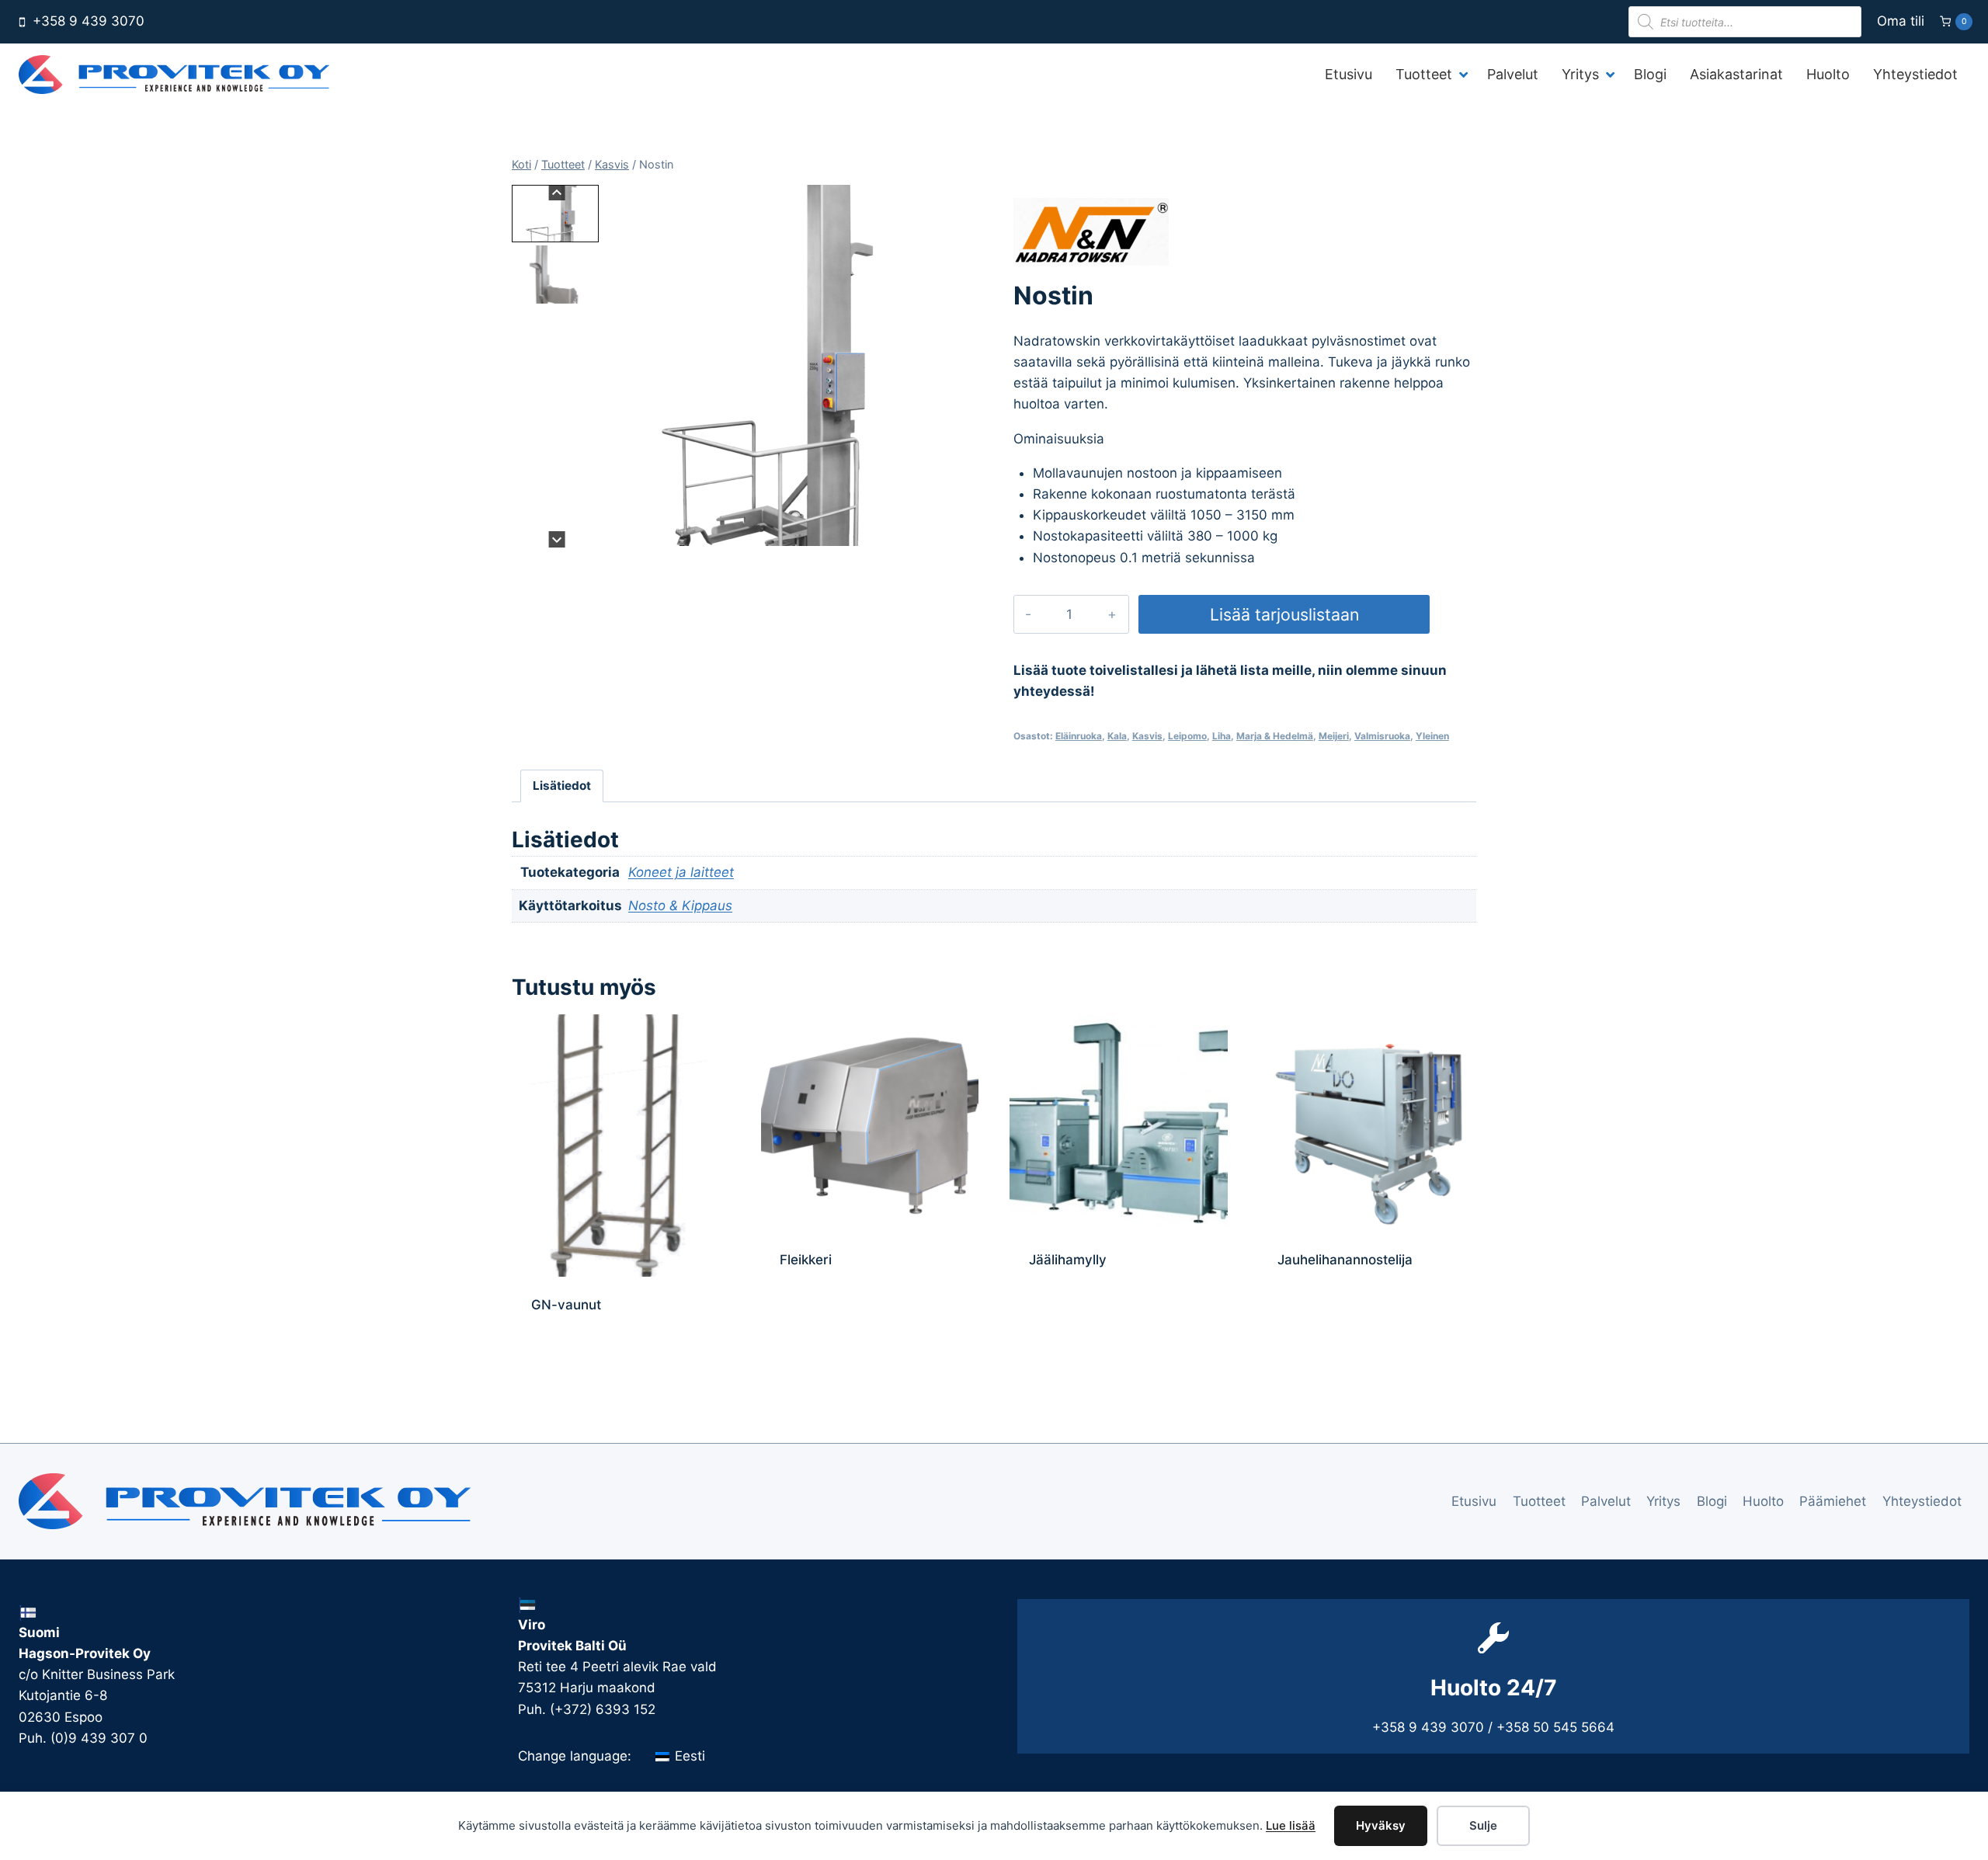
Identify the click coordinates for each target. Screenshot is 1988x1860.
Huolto (1763, 1501)
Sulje (1483, 1825)
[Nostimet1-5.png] (784, 365)
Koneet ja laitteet (681, 872)
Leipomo (1187, 736)
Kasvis (1147, 736)
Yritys (1663, 1501)
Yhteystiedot (1922, 1501)
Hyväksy (1381, 1825)
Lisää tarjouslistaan (1284, 614)
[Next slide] (557, 539)
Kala (1117, 736)
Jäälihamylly (1068, 1260)
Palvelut (1606, 1501)
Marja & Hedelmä (1275, 736)
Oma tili (1901, 21)
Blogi (1712, 1501)
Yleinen (1432, 736)
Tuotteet (1539, 1501)
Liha (1222, 736)
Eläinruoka (1079, 736)
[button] (555, 214)
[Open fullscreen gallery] (950, 532)
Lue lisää (1291, 1825)
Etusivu (1474, 1501)
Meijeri (1334, 736)
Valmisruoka (1382, 736)
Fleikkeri (806, 1260)
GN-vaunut (566, 1305)
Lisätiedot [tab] (562, 786)
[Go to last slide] (557, 193)
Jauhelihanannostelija (1345, 1260)
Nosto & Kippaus (680, 906)
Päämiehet (1833, 1501)
